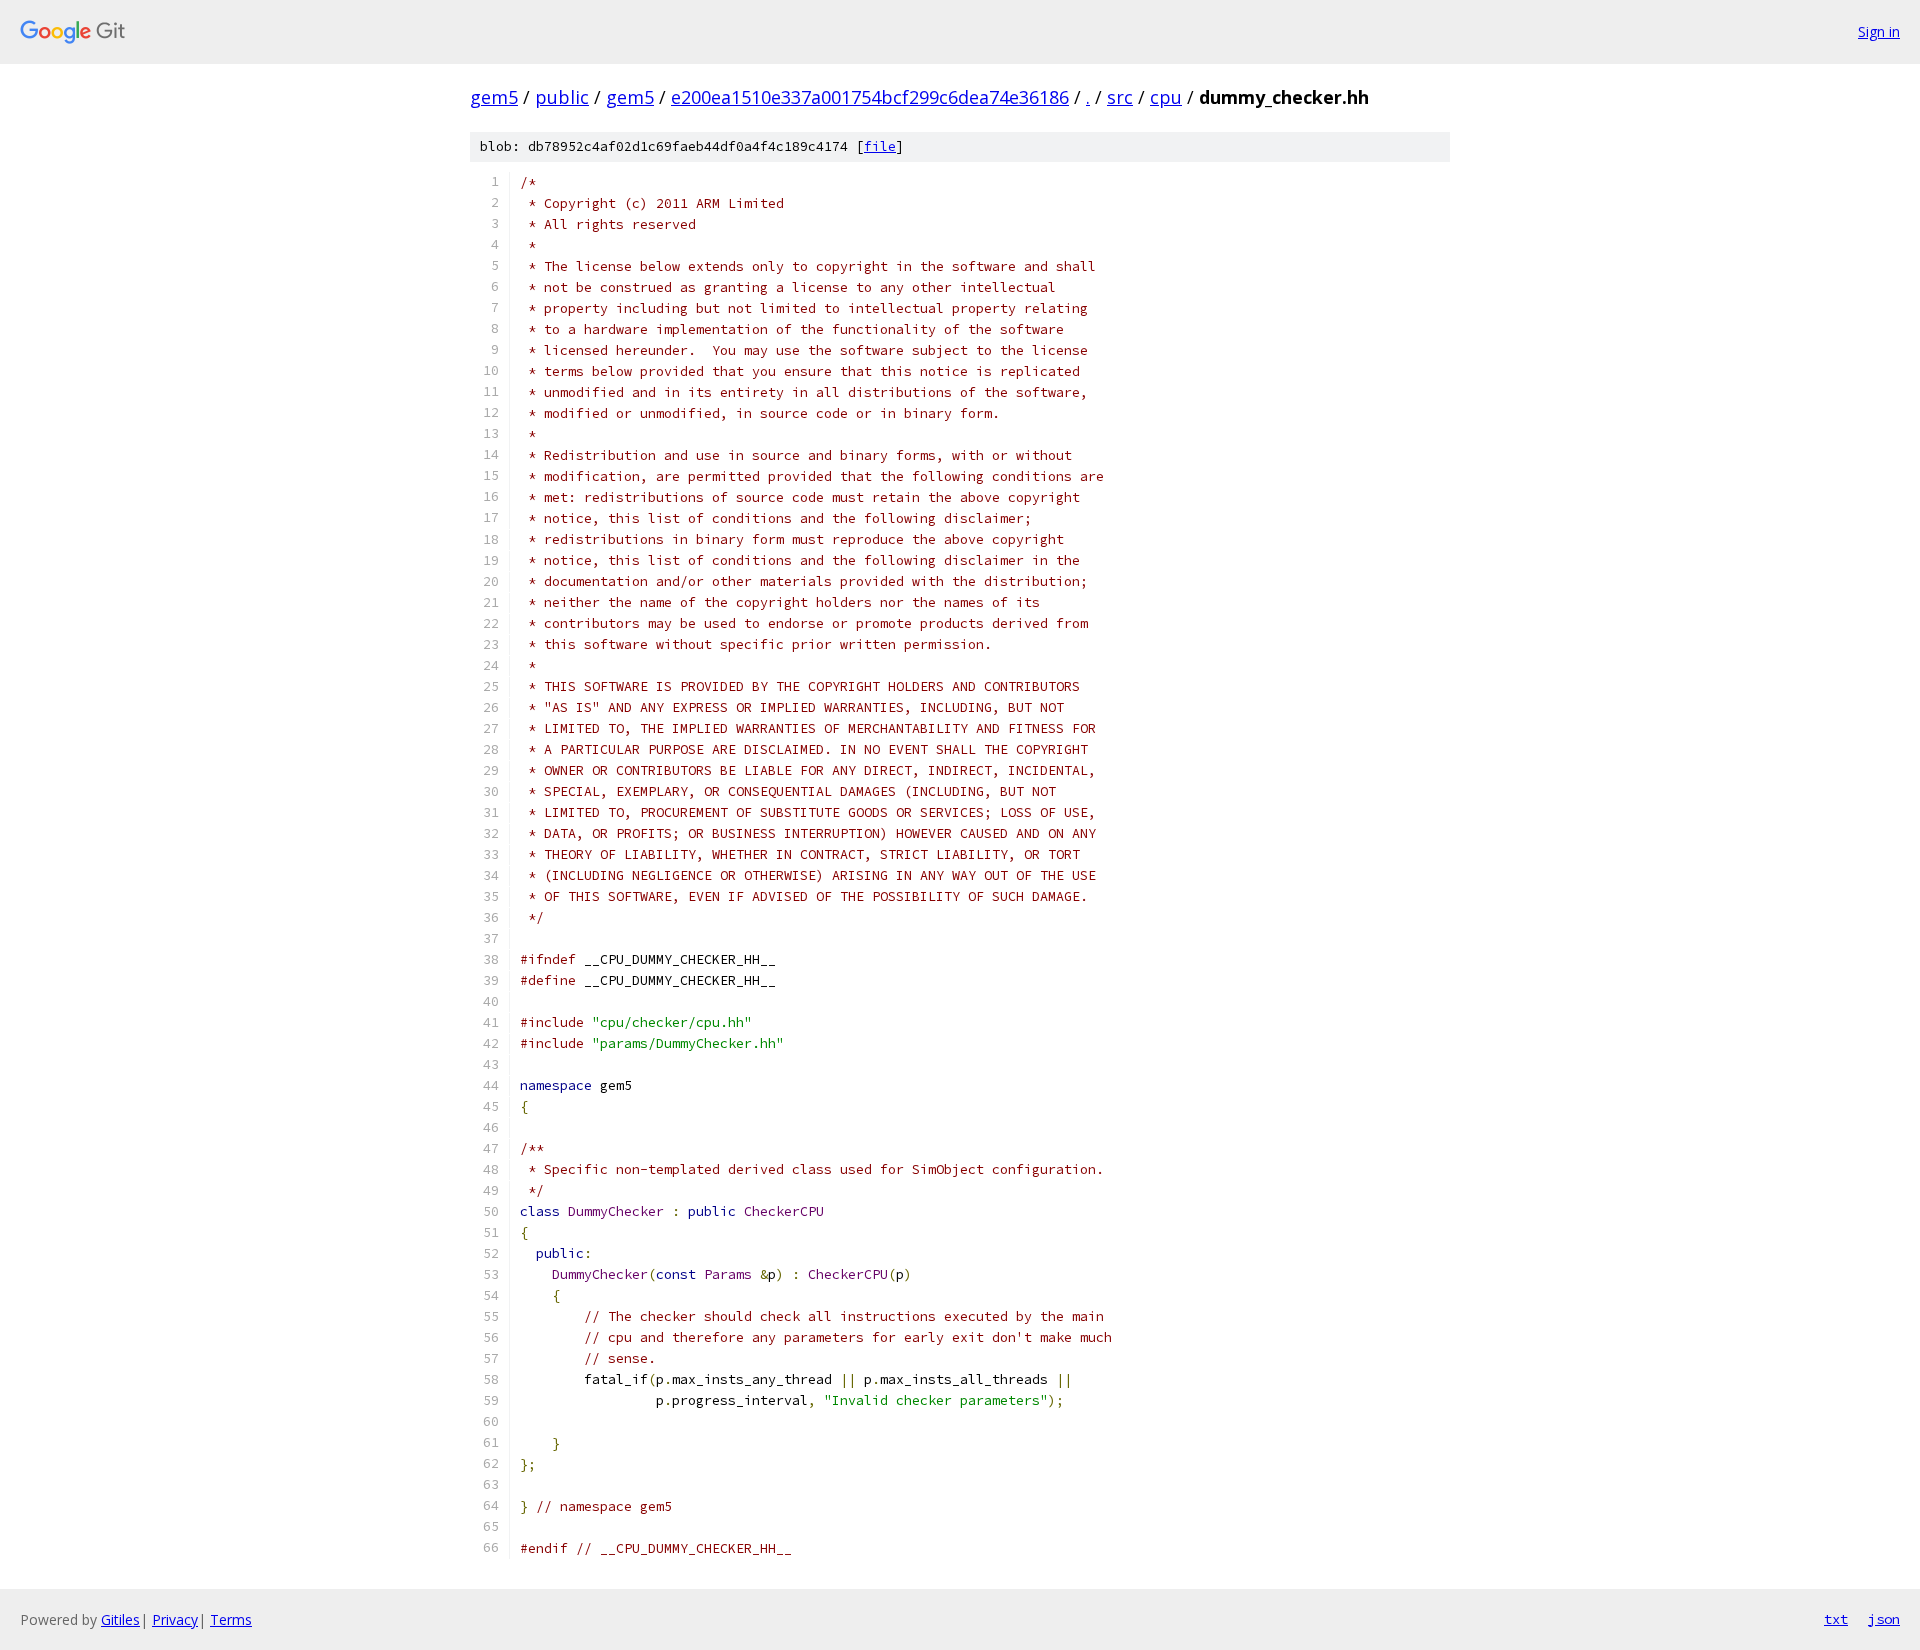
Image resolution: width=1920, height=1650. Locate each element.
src (1120, 97)
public (562, 97)
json (1884, 1619)
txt (1836, 1619)
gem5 (494, 97)
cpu (1166, 97)
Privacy (175, 1619)
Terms (231, 1619)
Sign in (1879, 31)
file (880, 146)
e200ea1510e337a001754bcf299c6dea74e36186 (870, 97)
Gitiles (120, 1619)
